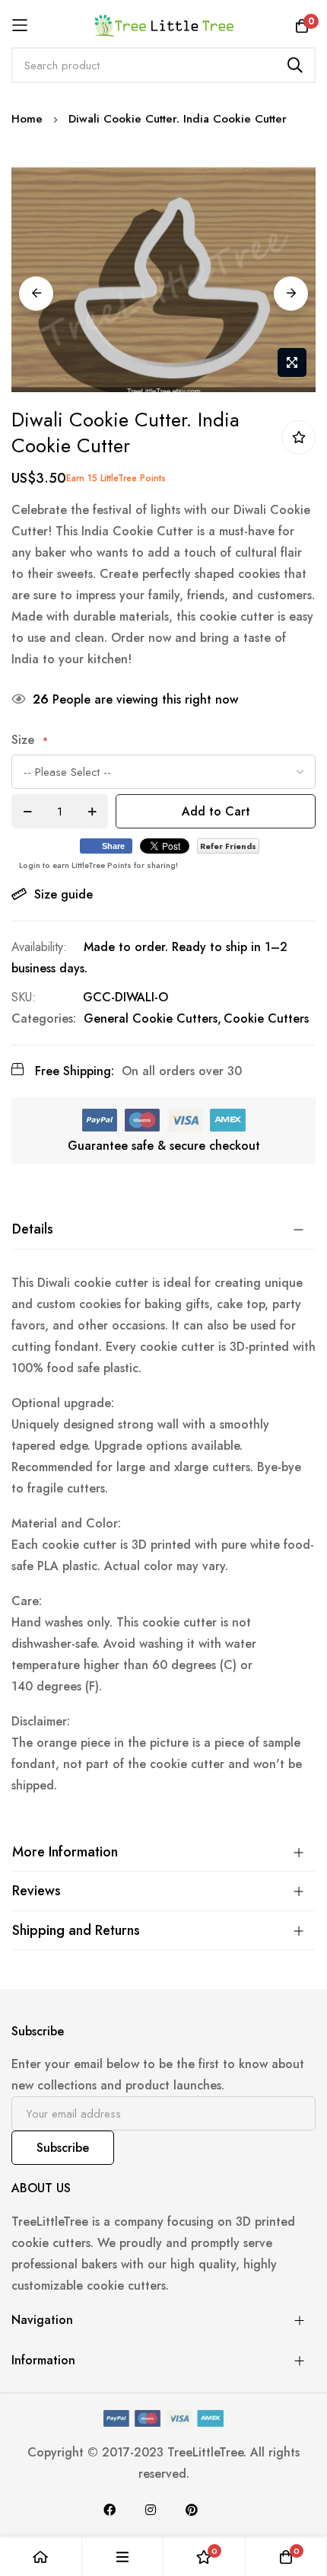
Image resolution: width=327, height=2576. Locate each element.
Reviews (37, 1891)
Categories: (44, 1018)
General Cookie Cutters (151, 1018)
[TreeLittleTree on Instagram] (151, 2510)
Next (291, 294)
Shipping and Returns (76, 1930)
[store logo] (164, 25)
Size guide (63, 894)
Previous (36, 294)
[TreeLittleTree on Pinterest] (192, 2510)
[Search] (295, 65)
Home (27, 119)
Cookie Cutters (266, 1018)
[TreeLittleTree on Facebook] (110, 2510)
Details (33, 1229)
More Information (65, 1852)
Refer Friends (228, 846)
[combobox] (163, 65)
